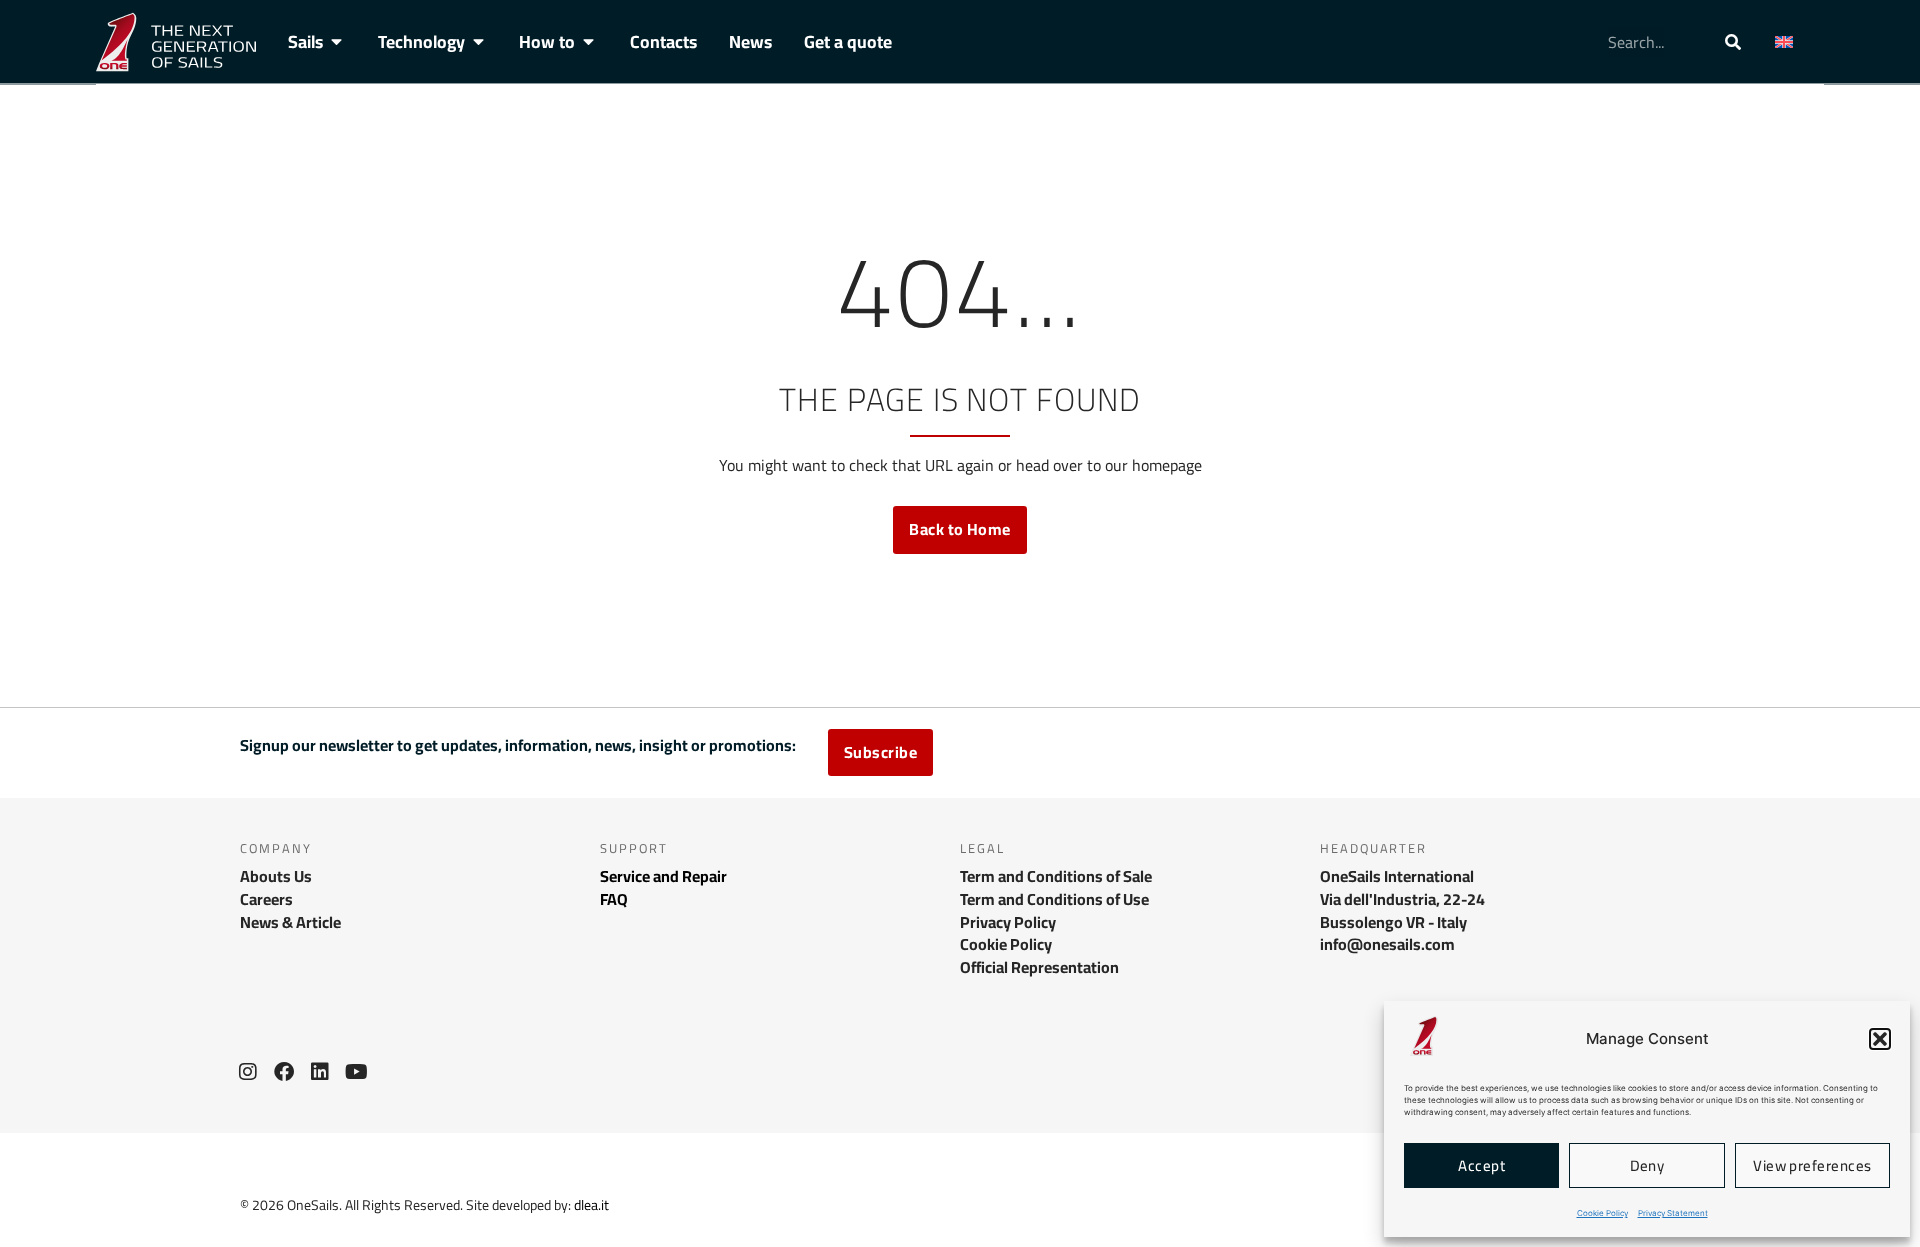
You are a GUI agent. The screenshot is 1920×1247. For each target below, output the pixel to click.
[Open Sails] (337, 42)
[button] (1880, 1039)
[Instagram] (248, 1072)
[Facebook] (284, 1072)
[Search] (1733, 42)
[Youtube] (356, 1072)
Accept (1481, 1165)
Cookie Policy (1602, 1213)
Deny (1647, 1165)
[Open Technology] (479, 42)
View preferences (1812, 1165)
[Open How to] (589, 42)
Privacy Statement (1673, 1213)
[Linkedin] (320, 1072)
